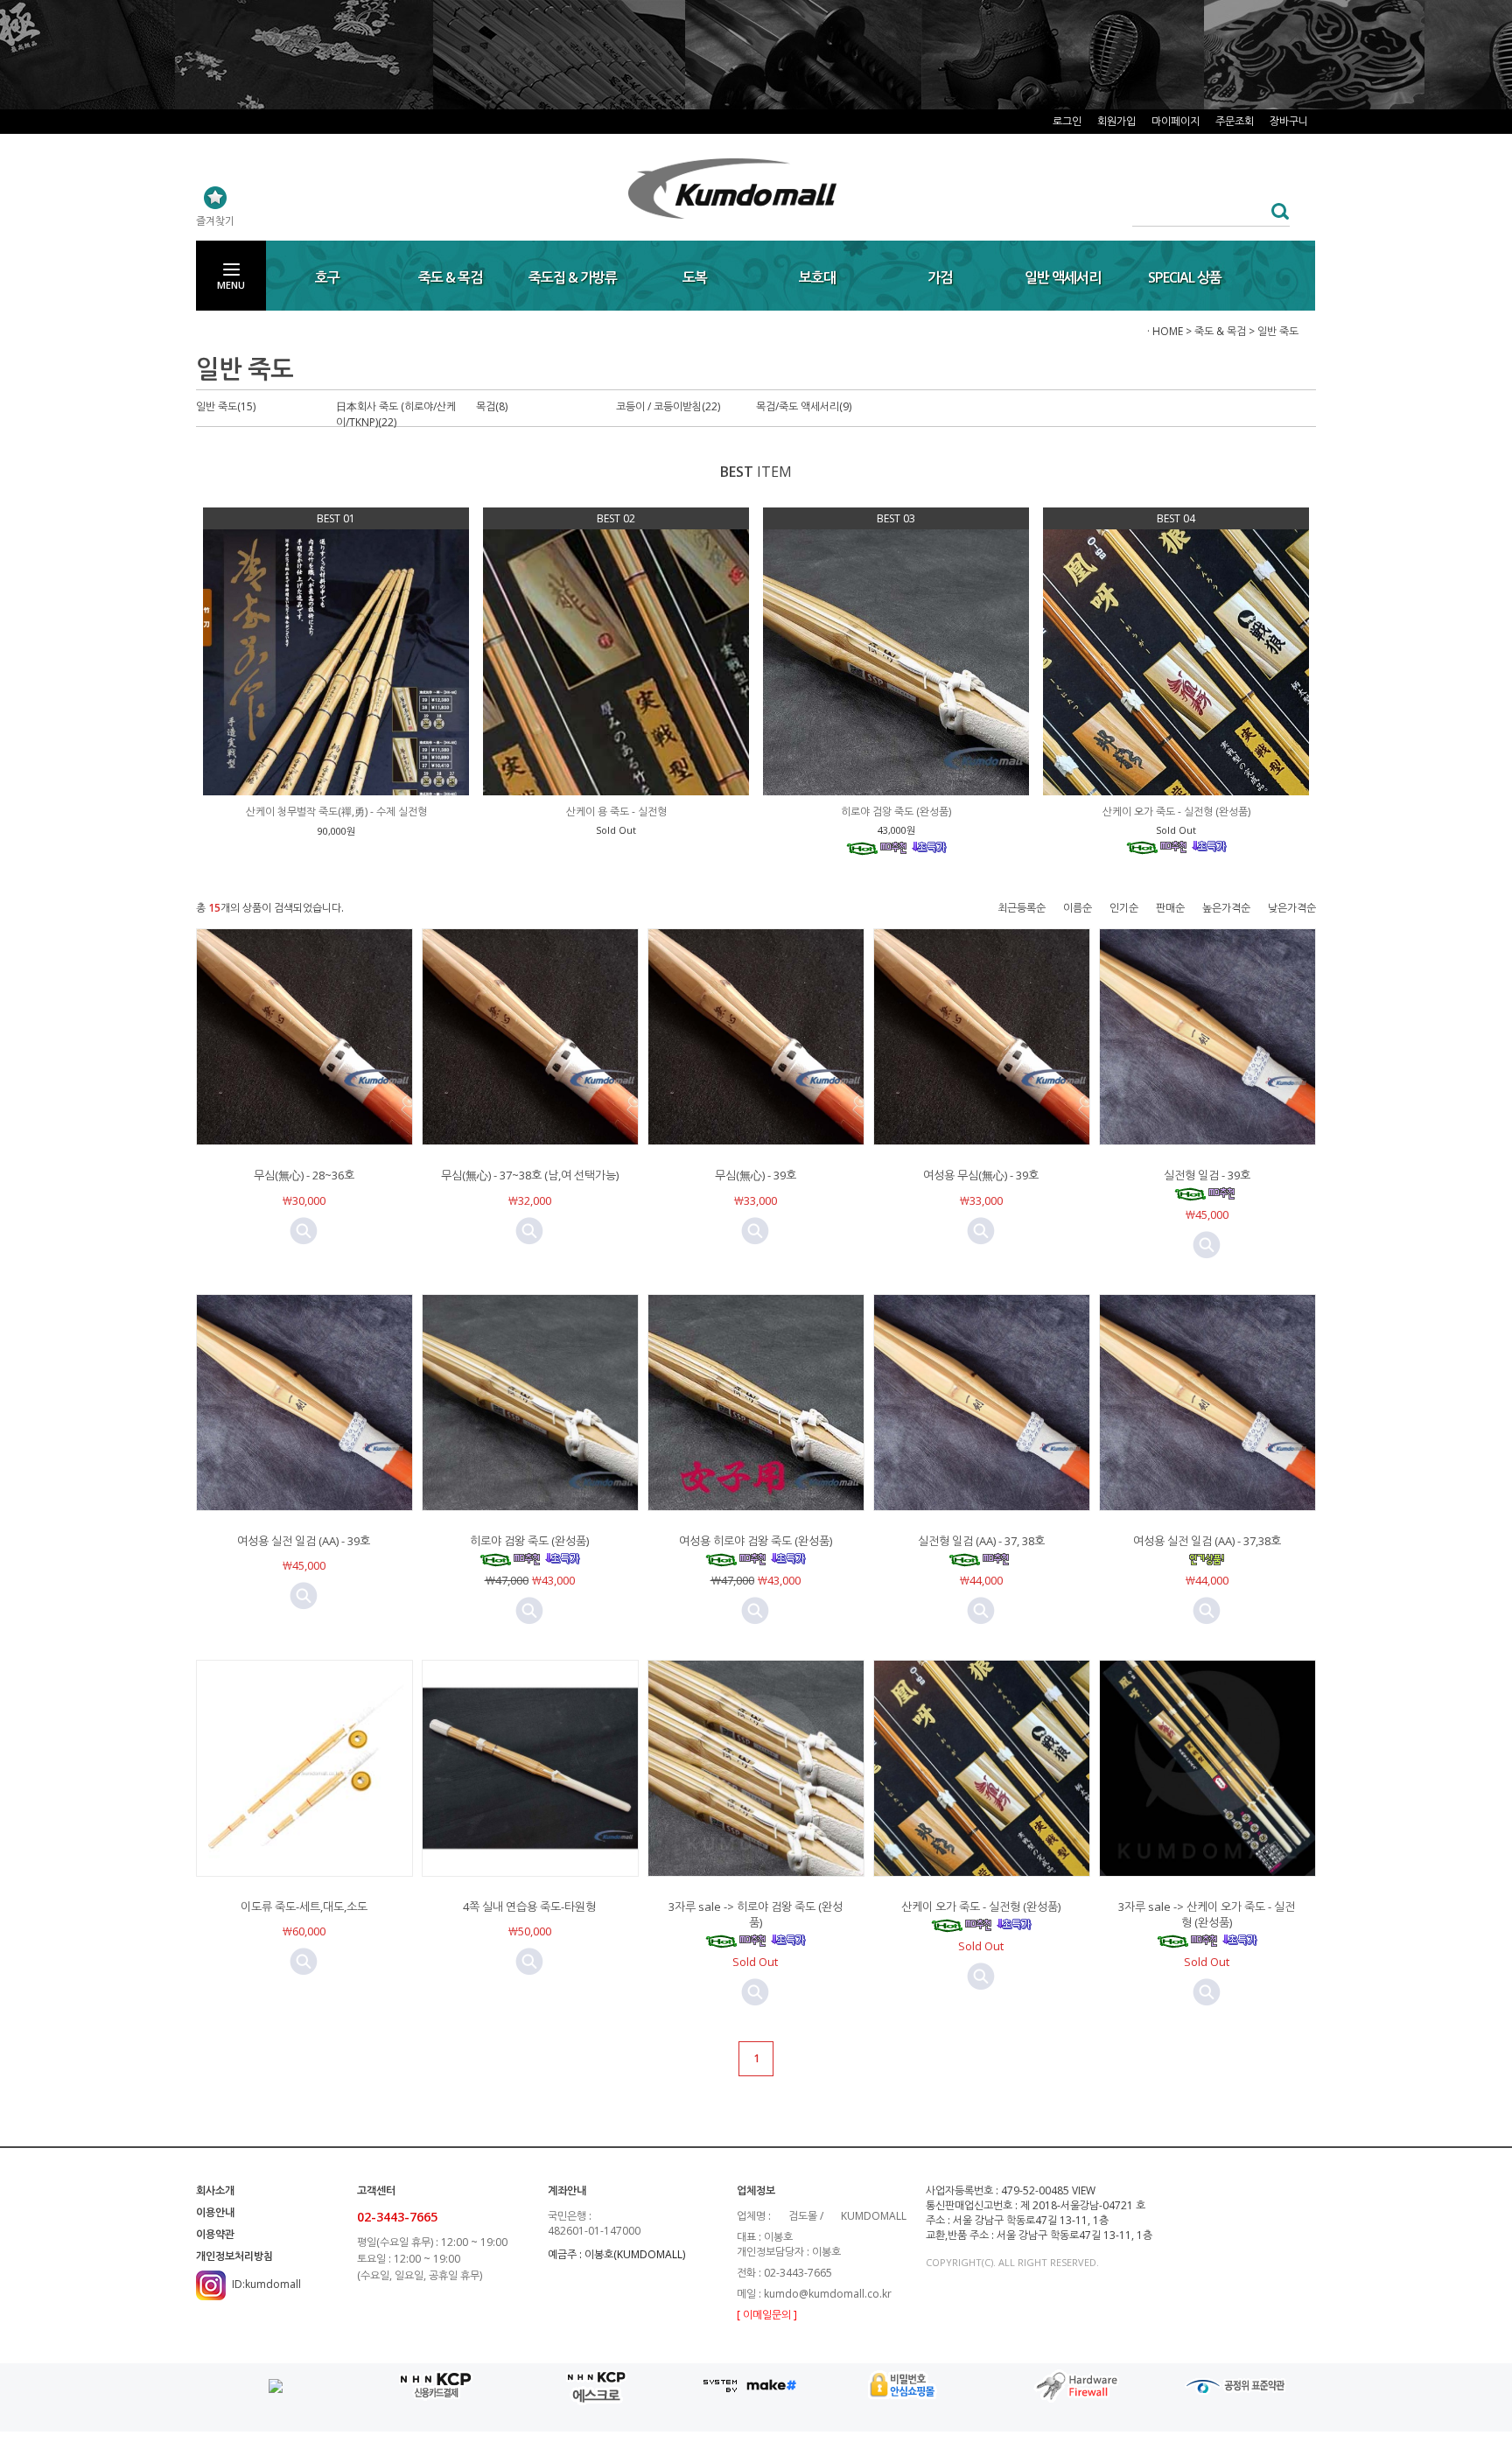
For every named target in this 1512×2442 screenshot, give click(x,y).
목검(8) (492, 406)
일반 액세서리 (1063, 277)
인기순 (1124, 908)
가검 (940, 277)
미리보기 (304, 1231)
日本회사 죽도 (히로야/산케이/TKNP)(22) (396, 414)
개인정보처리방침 (234, 2256)
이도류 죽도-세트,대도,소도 (304, 1907)
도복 (695, 277)
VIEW (1084, 2190)
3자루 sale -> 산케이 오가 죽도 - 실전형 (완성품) (1207, 1914)
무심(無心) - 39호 (756, 1175)
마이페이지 (1176, 121)
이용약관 (215, 2234)
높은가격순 (1226, 908)
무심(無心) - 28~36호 (304, 1175)
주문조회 (1235, 121)
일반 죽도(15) (226, 406)
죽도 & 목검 (450, 277)
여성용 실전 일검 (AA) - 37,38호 (1207, 1541)
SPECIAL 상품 (1185, 277)
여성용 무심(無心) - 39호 (981, 1175)
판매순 (1170, 908)
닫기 (1298, 33)
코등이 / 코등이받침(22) (668, 406)
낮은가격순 (1292, 908)
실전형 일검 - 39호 (1207, 1175)
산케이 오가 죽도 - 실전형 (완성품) (981, 1907)
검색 (1275, 211)
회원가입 (1116, 121)
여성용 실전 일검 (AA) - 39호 (304, 1541)
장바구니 (1289, 121)
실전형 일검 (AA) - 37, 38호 (981, 1541)
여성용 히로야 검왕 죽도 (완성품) (756, 1541)
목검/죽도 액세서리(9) (804, 406)
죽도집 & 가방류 (573, 277)
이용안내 (215, 2212)
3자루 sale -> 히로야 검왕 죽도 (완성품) (756, 1914)
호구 (327, 277)
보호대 (817, 277)
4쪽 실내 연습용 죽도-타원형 (529, 1907)
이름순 (1078, 908)
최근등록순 (1022, 908)
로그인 (1067, 121)
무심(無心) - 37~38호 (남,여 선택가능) (530, 1175)
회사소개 (215, 2190)
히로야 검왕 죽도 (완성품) (529, 1541)
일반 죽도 (1278, 331)
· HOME (1165, 331)
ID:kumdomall (266, 2284)
